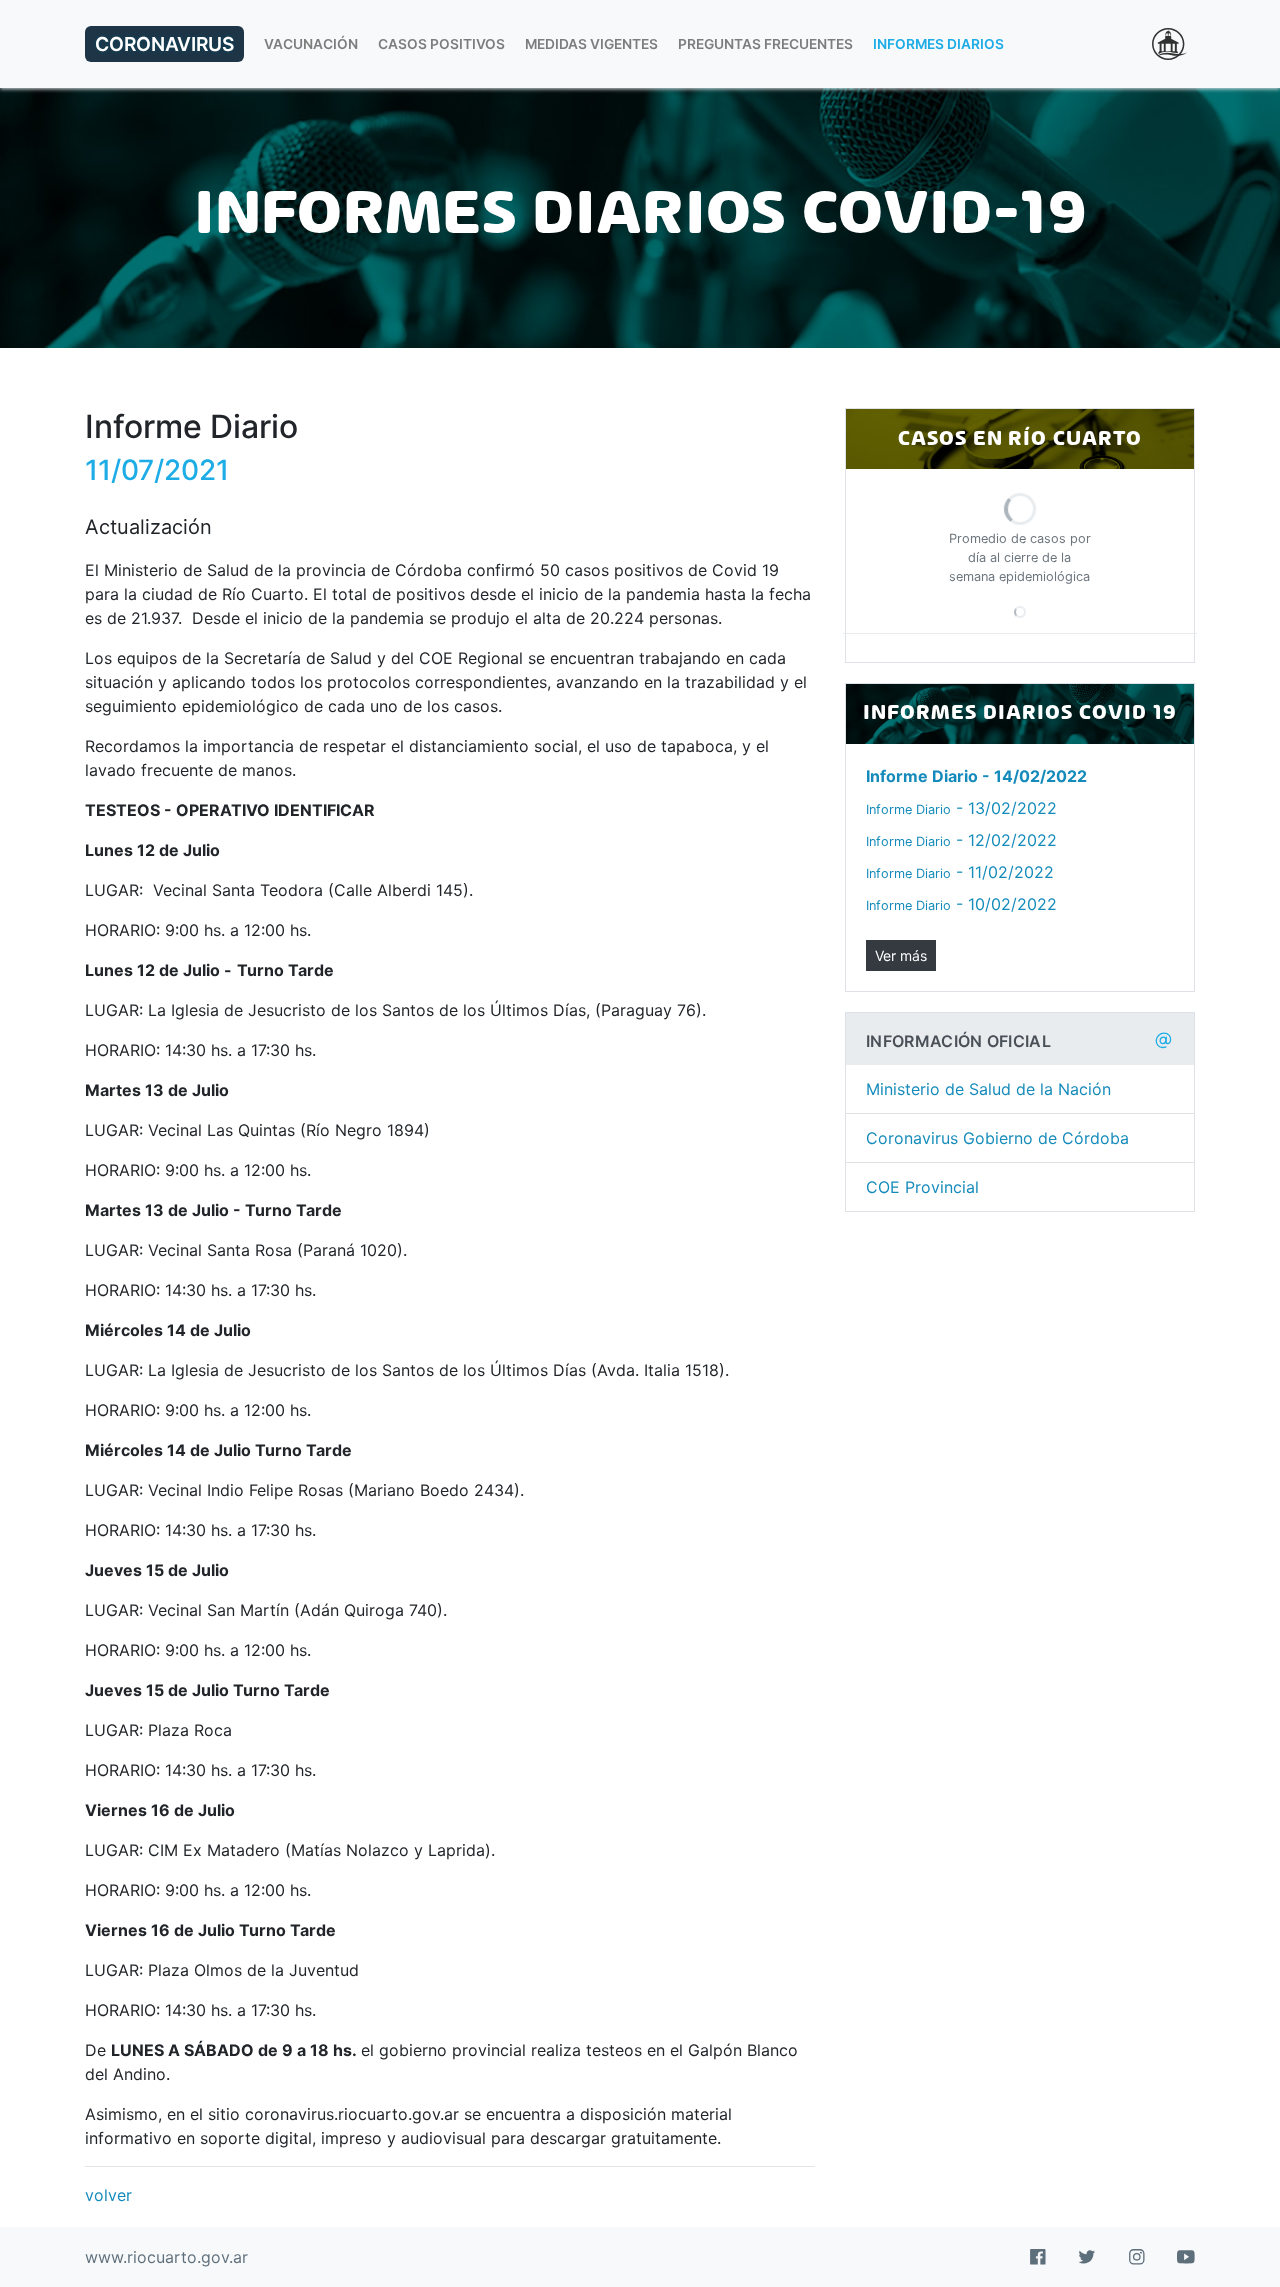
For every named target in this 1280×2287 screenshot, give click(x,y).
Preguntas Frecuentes (765, 44)
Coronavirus (164, 44)
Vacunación (311, 44)
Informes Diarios (938, 44)
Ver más (901, 955)
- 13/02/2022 (961, 808)
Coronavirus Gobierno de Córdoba (997, 1138)
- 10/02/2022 (961, 904)
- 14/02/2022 (976, 776)
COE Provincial (922, 1187)
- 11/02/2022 (960, 872)
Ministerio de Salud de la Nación (988, 1089)
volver (108, 2195)
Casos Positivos (441, 44)
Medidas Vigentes (591, 44)
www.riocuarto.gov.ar (166, 2257)
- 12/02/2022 (961, 840)
